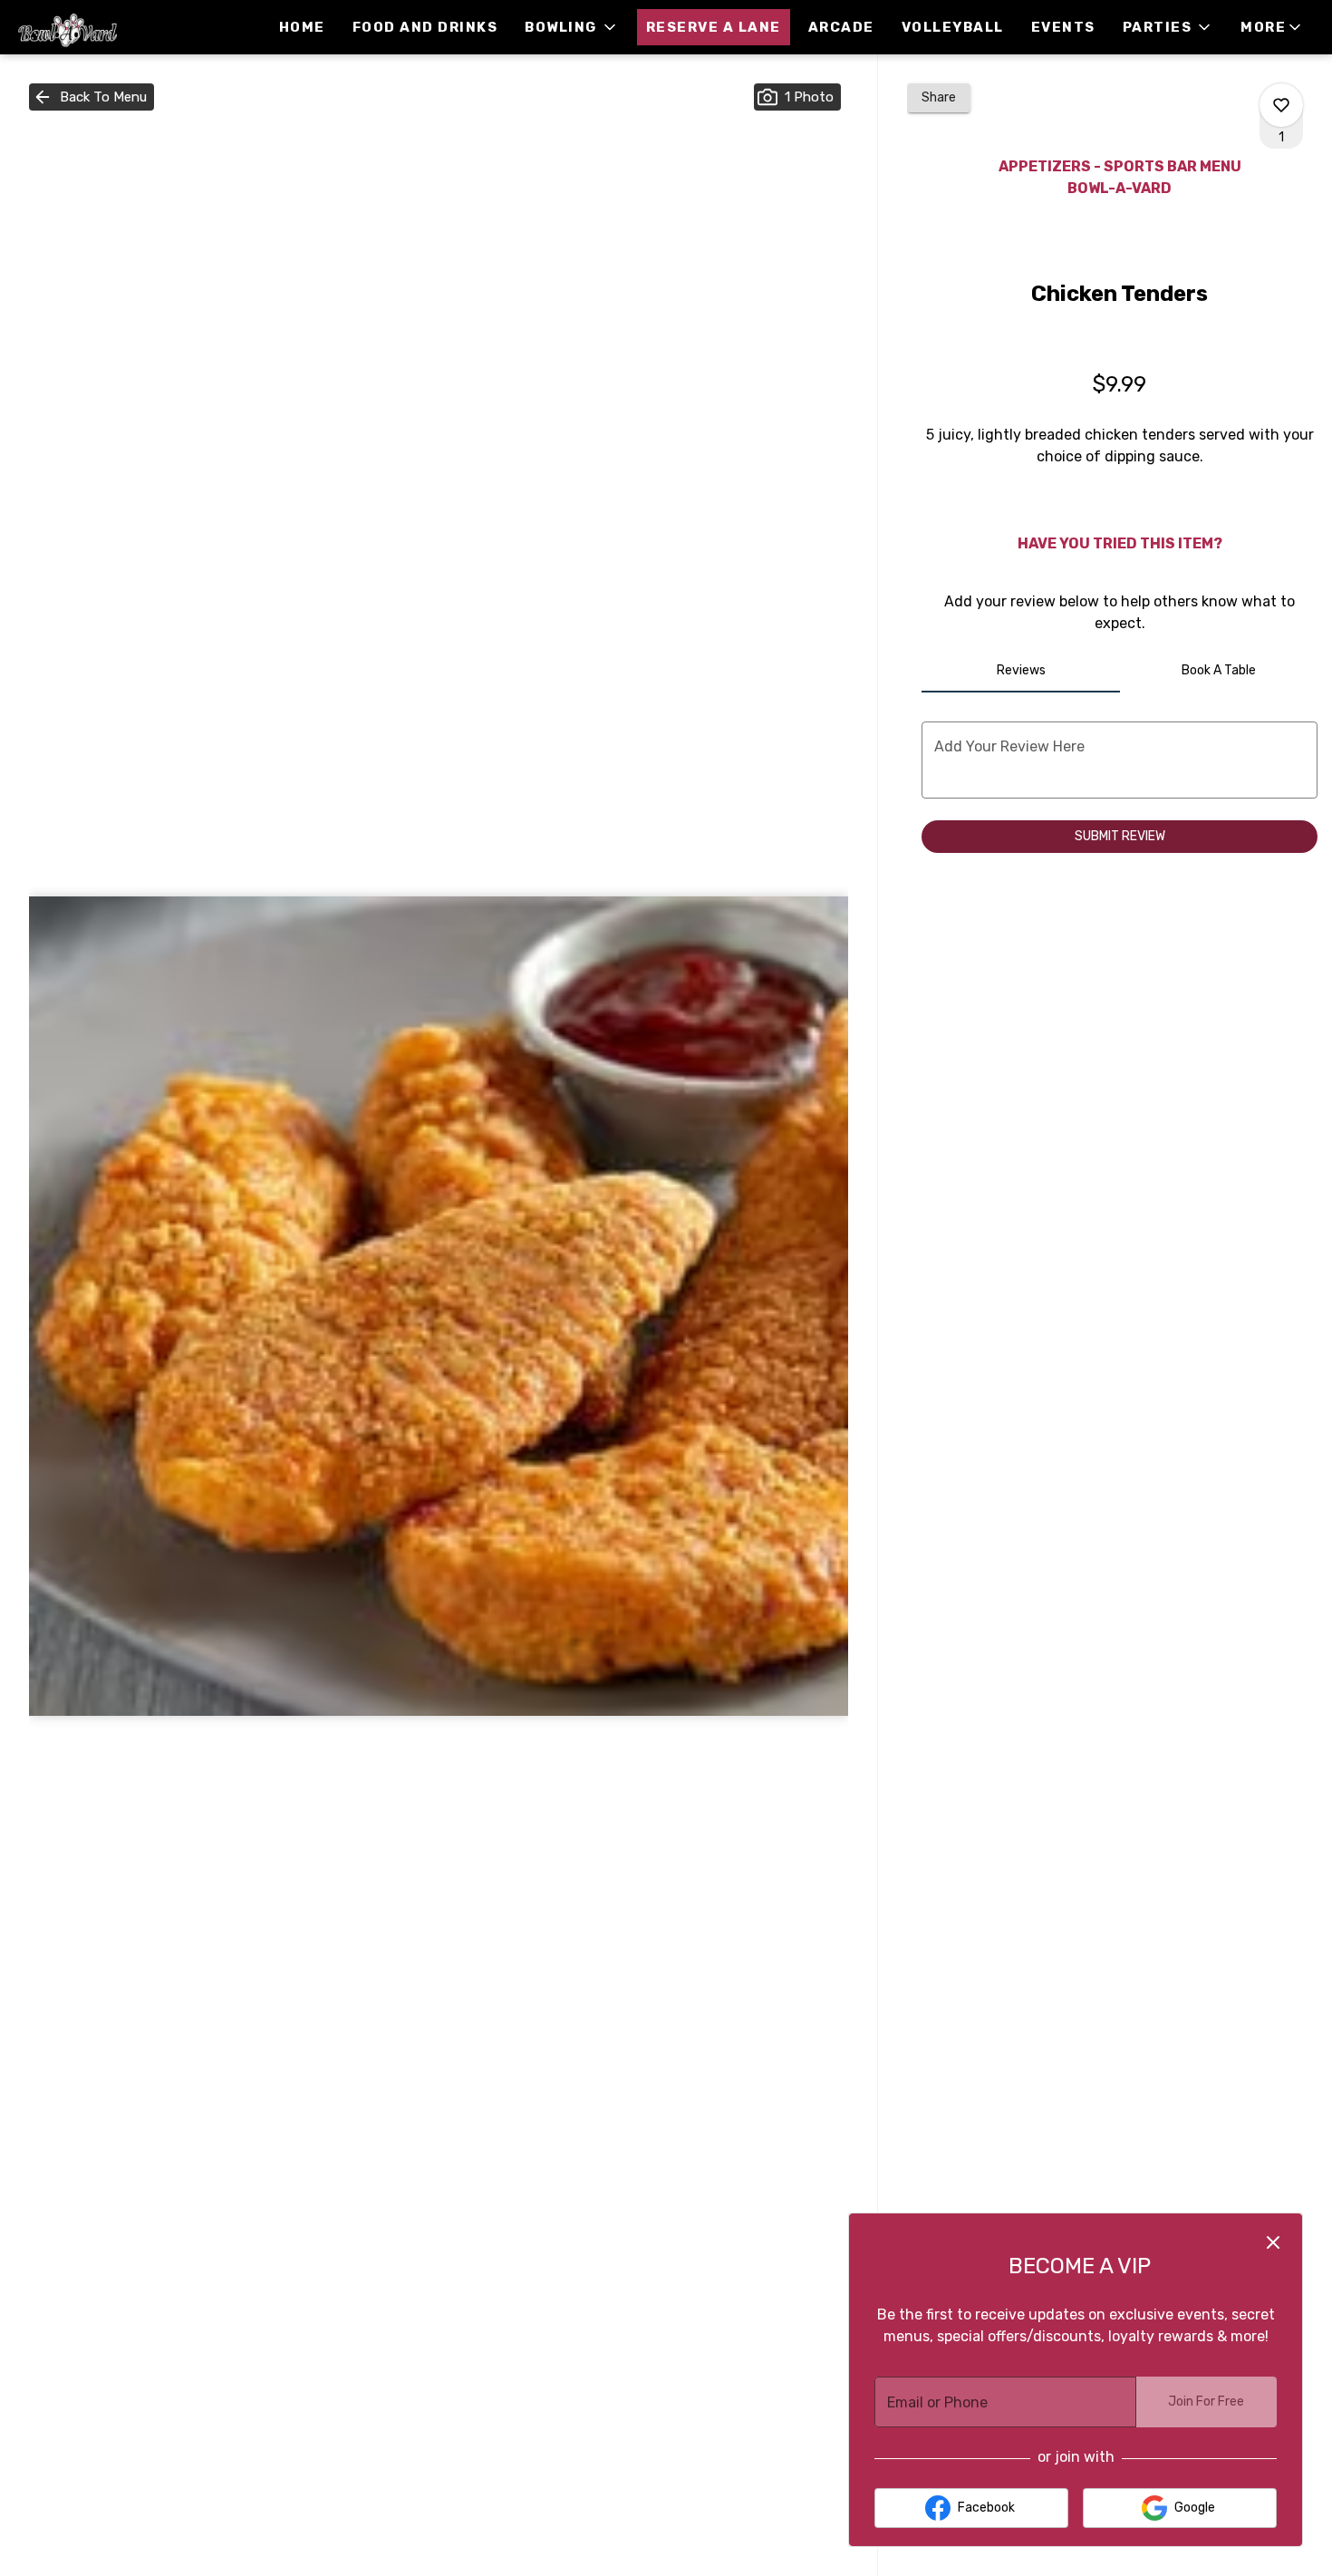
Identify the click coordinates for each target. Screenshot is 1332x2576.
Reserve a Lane (714, 27)
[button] (572, 27)
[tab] (1020, 671)
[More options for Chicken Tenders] (1281, 105)
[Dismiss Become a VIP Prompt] (1273, 2242)
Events (1063, 27)
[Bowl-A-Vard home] (96, 27)
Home (302, 27)
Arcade (841, 27)
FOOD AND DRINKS (425, 27)
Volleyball (953, 27)
